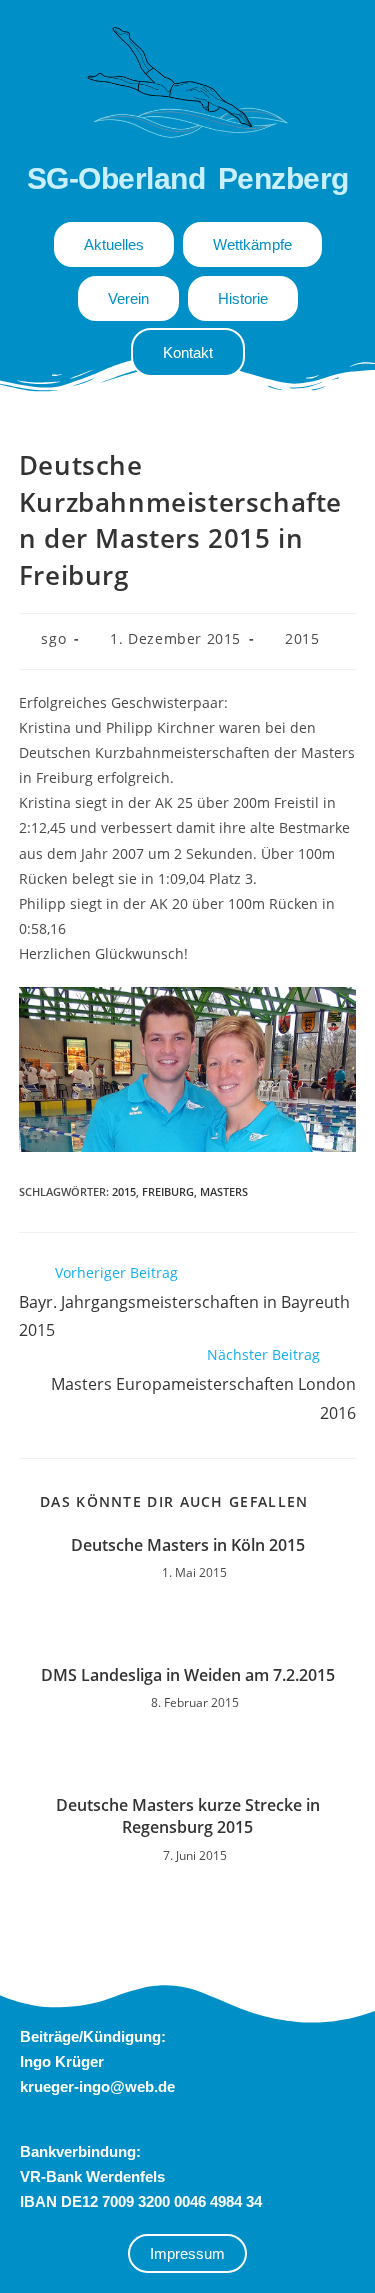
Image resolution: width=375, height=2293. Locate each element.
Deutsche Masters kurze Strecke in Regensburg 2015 (188, 1816)
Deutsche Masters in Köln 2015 (188, 1545)
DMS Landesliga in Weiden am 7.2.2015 (188, 1675)
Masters (224, 1191)
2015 (302, 638)
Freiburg (168, 1191)
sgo (53, 638)
